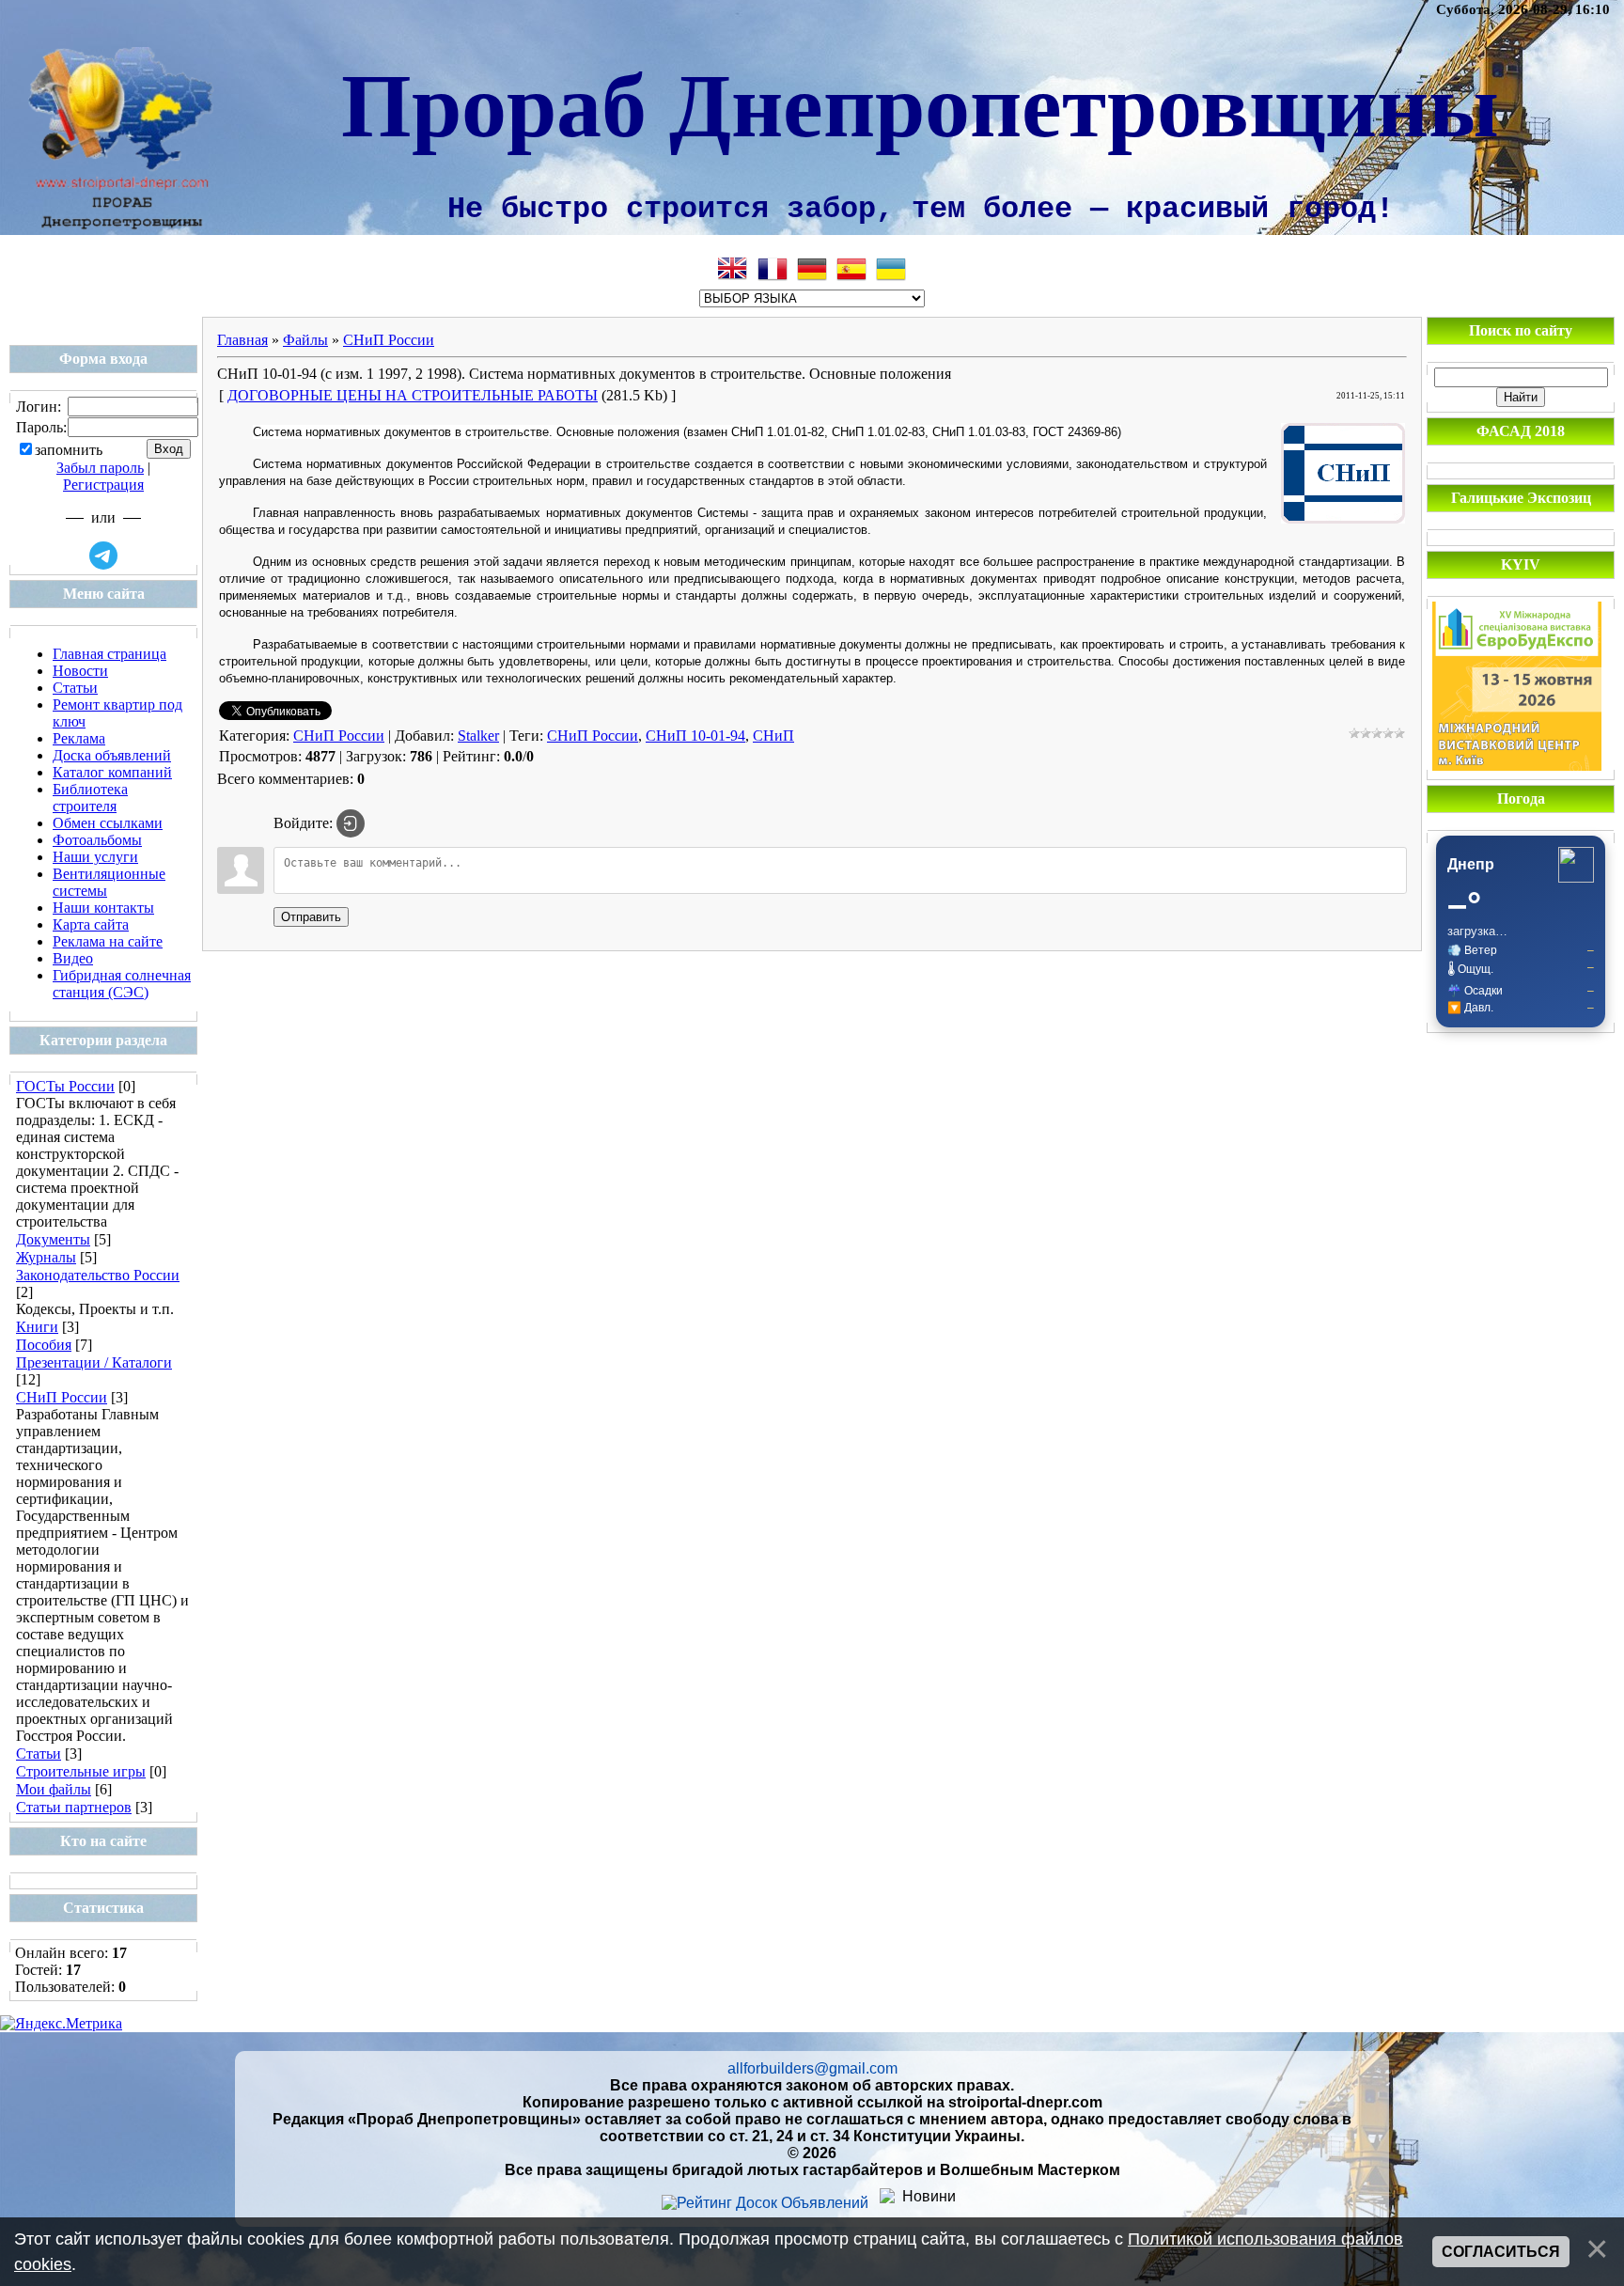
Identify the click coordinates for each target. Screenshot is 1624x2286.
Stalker (478, 736)
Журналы (46, 1257)
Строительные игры (81, 1771)
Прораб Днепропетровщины (920, 102)
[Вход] (351, 823)
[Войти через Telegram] (103, 556)
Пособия (44, 1345)
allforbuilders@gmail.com (812, 2068)
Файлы (305, 340)
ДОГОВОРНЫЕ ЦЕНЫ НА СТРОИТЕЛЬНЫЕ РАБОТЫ (413, 395)
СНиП (773, 736)
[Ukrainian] (891, 269)
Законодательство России (98, 1275)
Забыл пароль (100, 468)
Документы (53, 1239)
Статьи (39, 1754)
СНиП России (62, 1397)
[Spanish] (851, 269)
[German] (812, 269)
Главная (242, 340)
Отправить (311, 917)
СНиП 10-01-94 (695, 736)
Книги (37, 1327)
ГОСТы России (65, 1086)
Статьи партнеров (74, 1807)
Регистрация (103, 485)
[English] (733, 269)
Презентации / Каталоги (94, 1362)
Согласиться (1501, 2252)
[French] (773, 269)
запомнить (69, 450)
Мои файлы (54, 1789)
